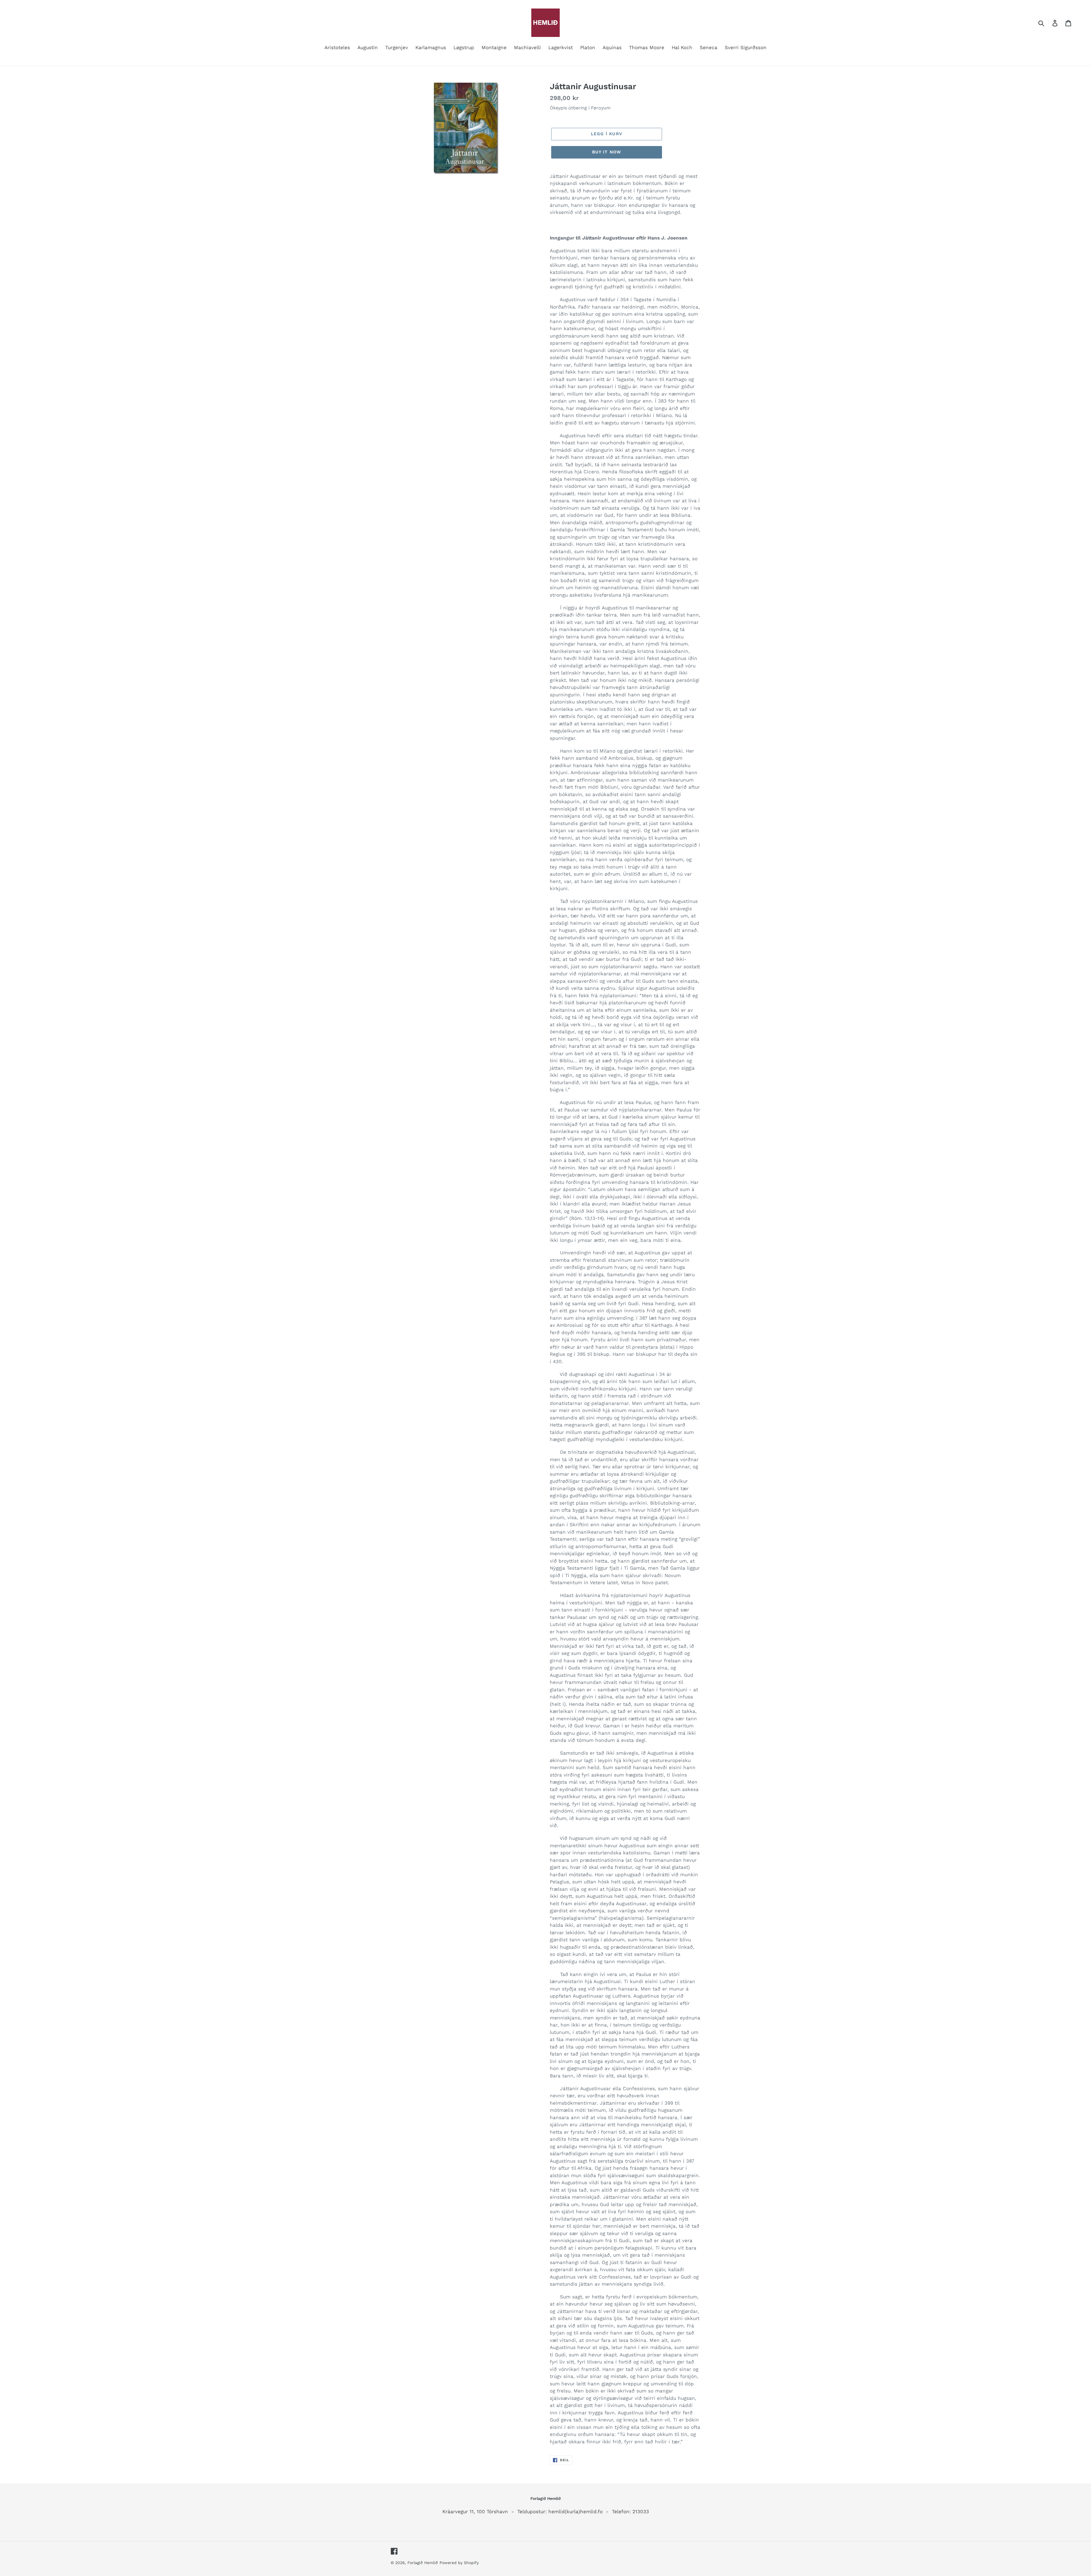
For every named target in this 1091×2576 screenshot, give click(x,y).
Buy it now (607, 152)
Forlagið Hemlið (423, 2563)
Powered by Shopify (459, 2563)
